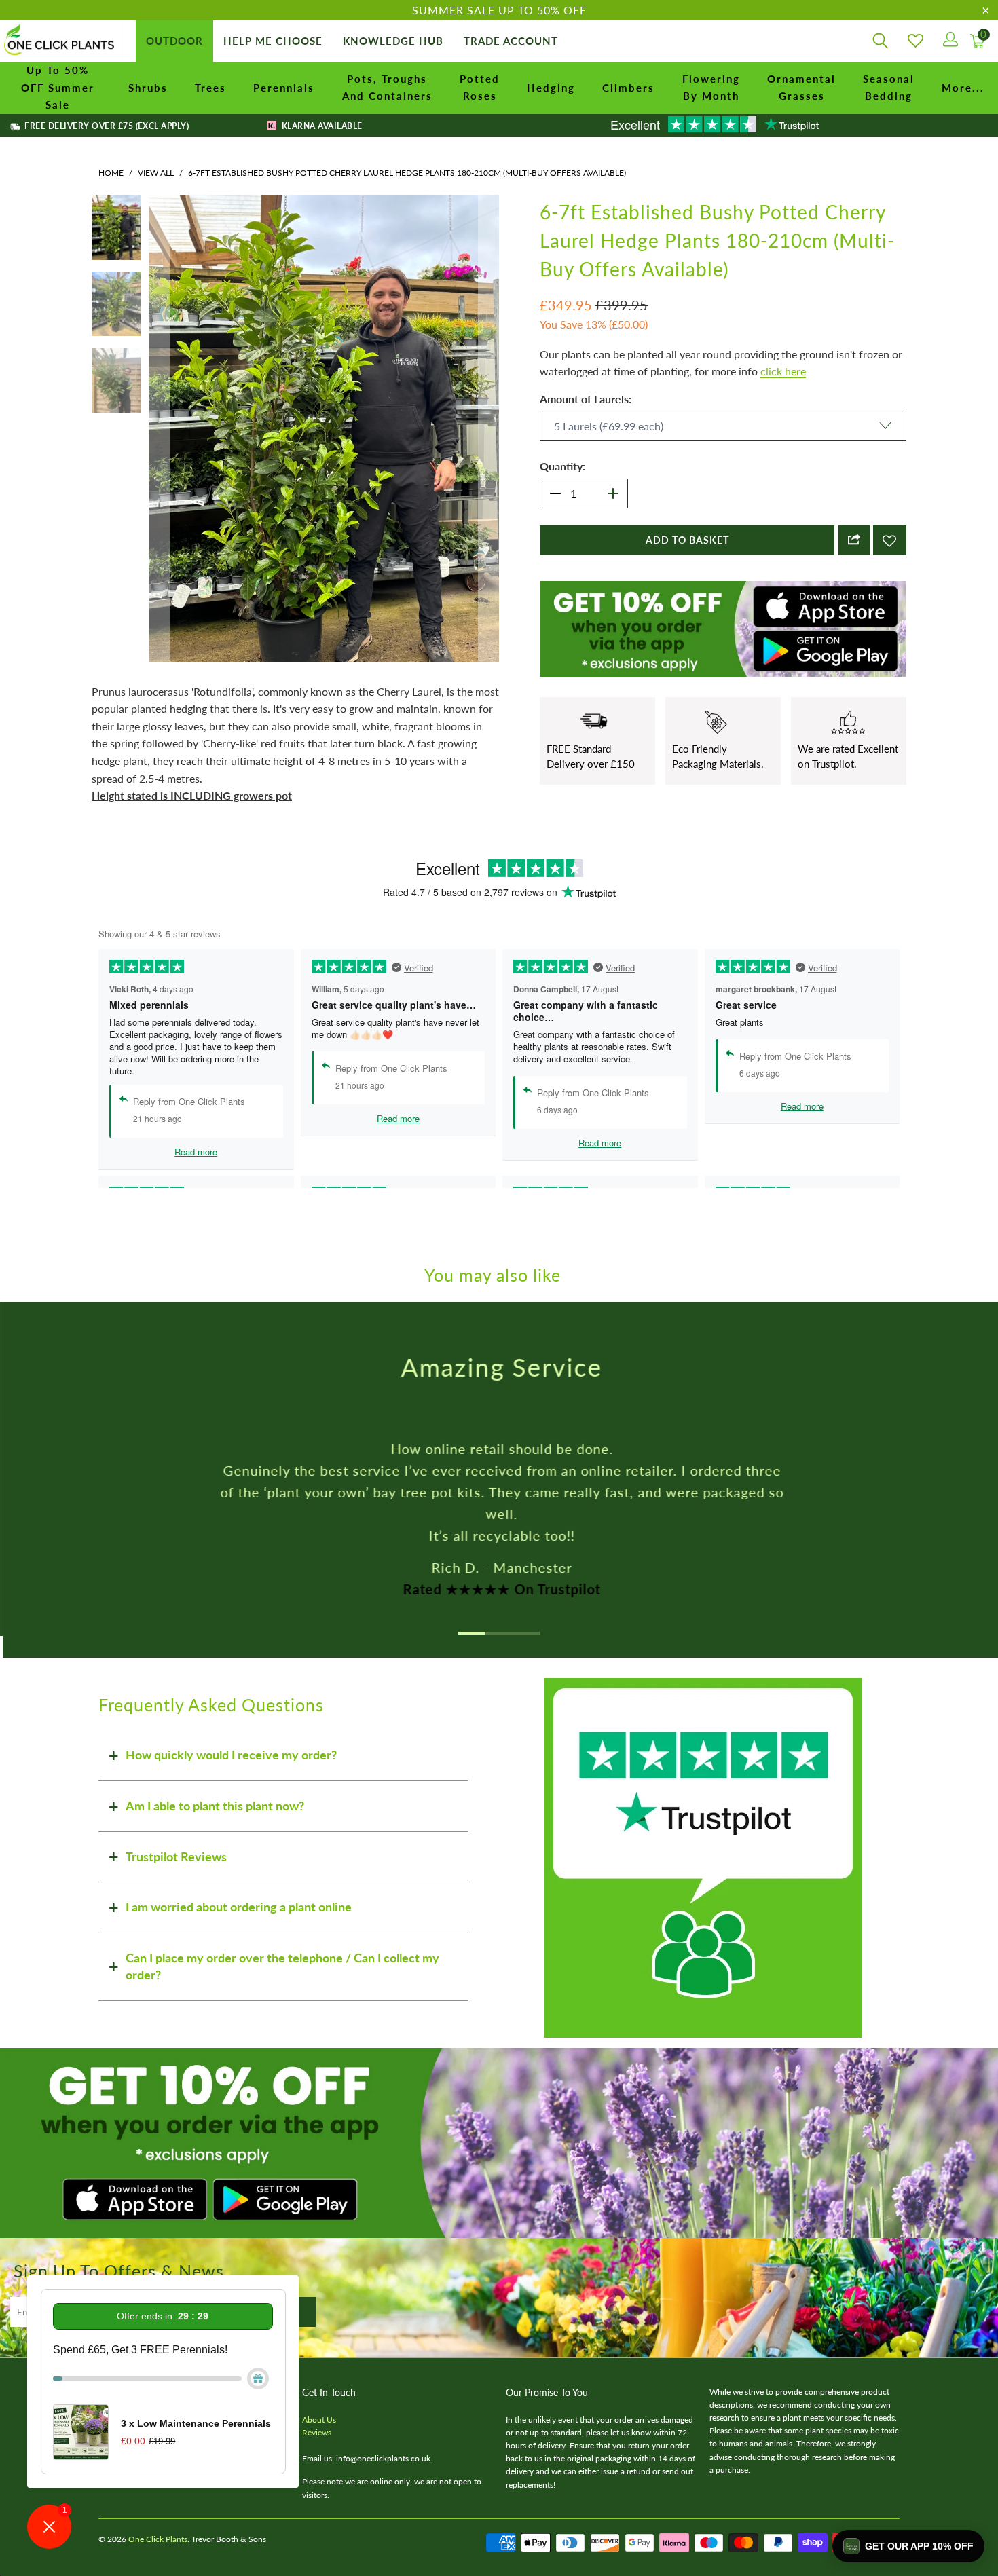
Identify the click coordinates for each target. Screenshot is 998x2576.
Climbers (628, 88)
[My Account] (949, 41)
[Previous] (159, 428)
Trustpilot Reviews (176, 1856)
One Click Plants (158, 2539)
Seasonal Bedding (889, 88)
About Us (319, 2420)
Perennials (284, 88)
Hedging (551, 88)
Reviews (317, 2432)
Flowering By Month (711, 88)
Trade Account (511, 41)
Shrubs (148, 88)
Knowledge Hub (393, 41)
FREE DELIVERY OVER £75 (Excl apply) (106, 126)
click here (783, 371)
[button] (908, 2546)
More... (963, 88)
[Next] (489, 428)
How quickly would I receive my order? (231, 1755)
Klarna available (320, 126)
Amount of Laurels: (586, 399)
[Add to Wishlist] (890, 540)
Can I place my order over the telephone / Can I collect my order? (282, 1966)
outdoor (174, 41)
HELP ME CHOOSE (273, 41)
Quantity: (562, 466)
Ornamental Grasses (801, 88)
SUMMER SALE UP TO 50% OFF (499, 10)
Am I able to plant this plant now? (215, 1806)
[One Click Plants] (61, 41)
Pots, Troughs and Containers (387, 88)
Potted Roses (480, 88)
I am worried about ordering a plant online (239, 1907)
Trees (210, 88)
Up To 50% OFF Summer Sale (58, 87)
